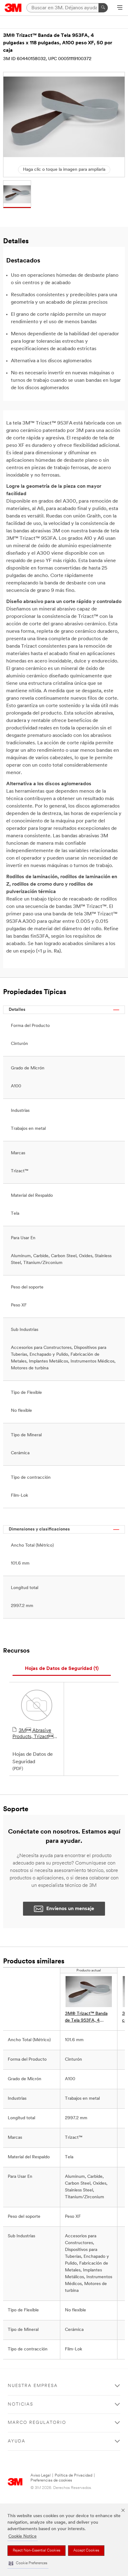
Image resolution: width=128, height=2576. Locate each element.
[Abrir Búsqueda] (120, 8)
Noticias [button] (21, 2404)
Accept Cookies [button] (86, 2551)
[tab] (62, 1669)
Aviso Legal (41, 2475)
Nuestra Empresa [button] (33, 2386)
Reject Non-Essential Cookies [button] (37, 2551)
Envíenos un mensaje (70, 1909)
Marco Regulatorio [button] (37, 2423)
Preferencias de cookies (51, 2480)
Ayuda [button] (17, 2441)
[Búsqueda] (103, 8)
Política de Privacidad (73, 2475)
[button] (28, 2563)
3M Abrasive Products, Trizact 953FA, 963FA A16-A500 (34, 1734)
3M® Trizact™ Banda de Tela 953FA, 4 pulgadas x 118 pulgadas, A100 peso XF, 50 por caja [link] (89, 2018)
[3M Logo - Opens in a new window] (13, 8)
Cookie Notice (23, 2536)
